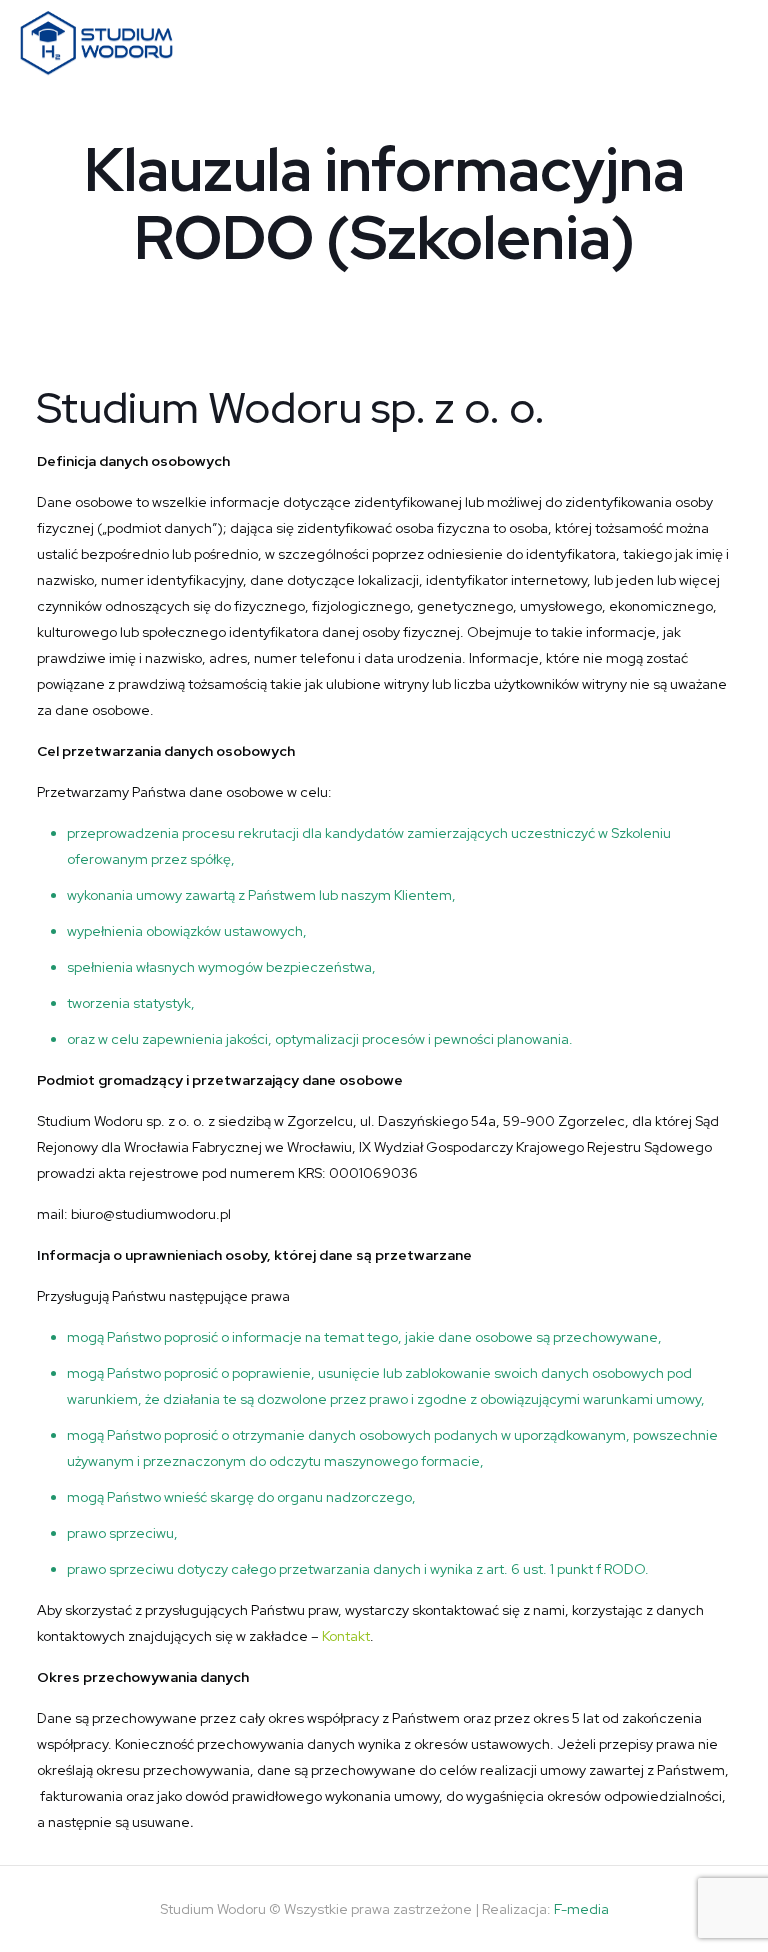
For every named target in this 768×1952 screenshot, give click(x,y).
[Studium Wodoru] (96, 42)
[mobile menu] (736, 43)
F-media (581, 1909)
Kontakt (346, 1636)
